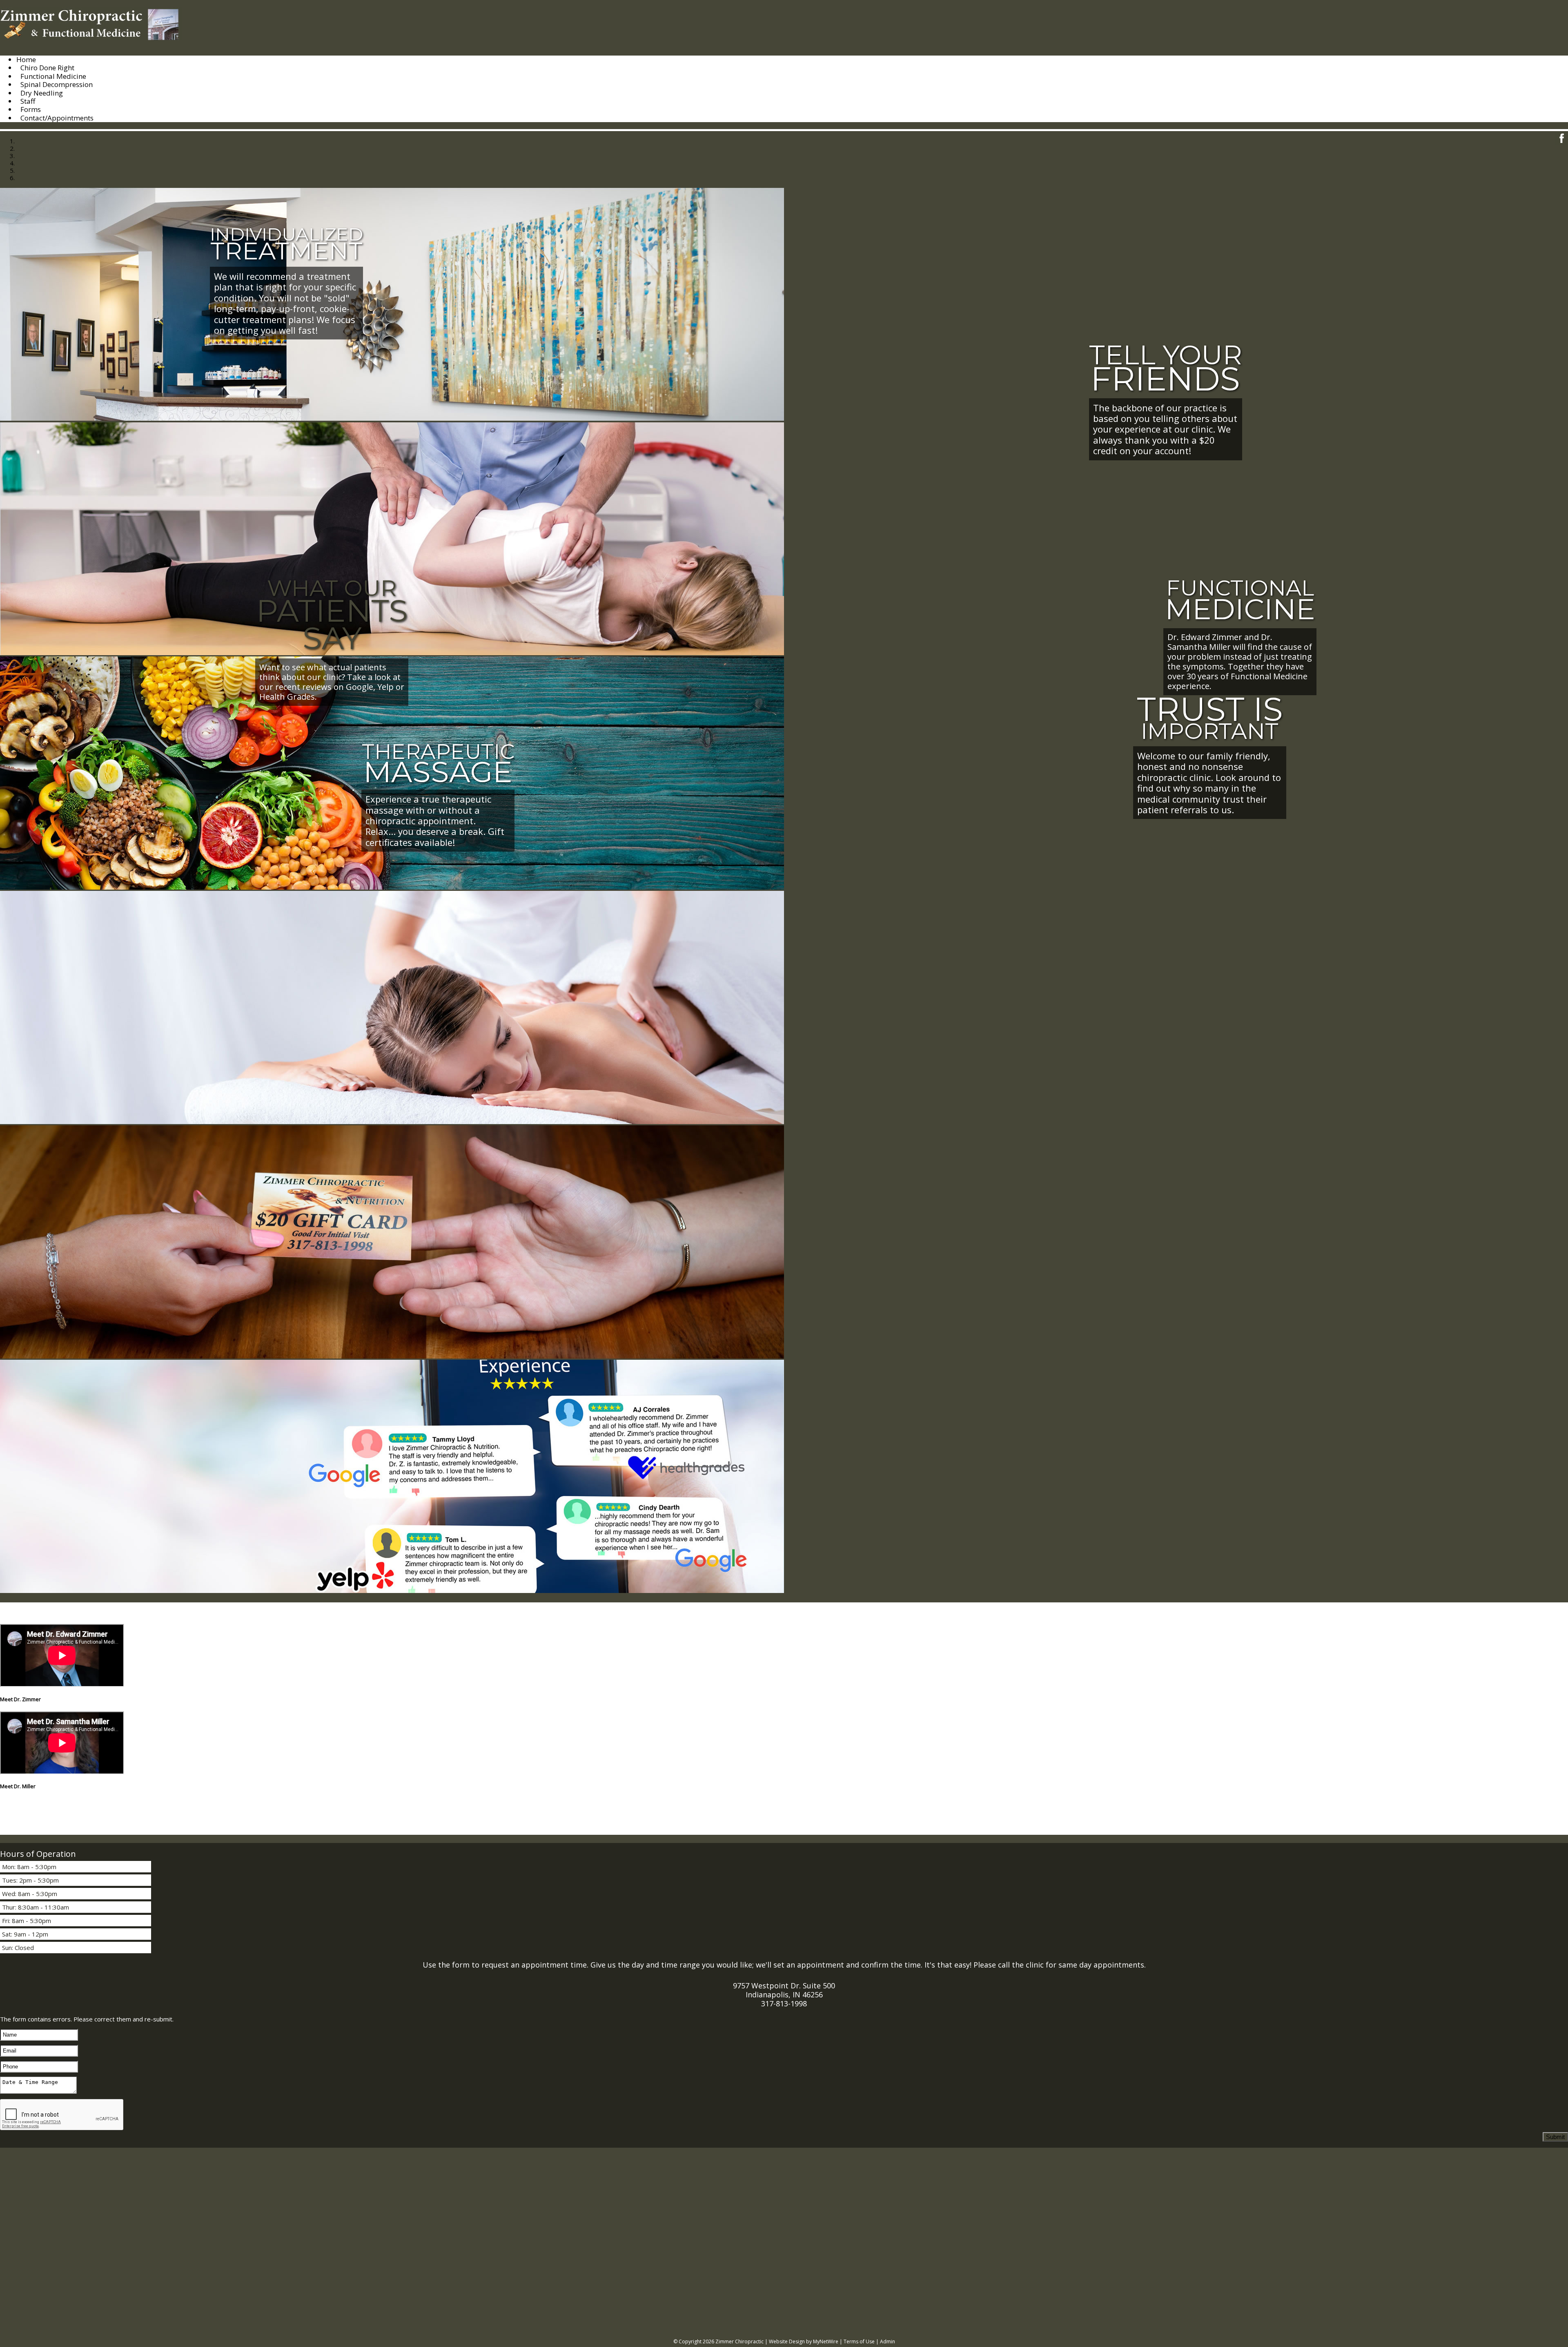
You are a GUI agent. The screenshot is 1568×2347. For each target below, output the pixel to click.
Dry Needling (42, 93)
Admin (888, 2341)
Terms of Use (859, 2341)
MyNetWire (826, 2341)
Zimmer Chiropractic (739, 2341)
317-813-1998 (784, 2003)
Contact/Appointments (57, 118)
